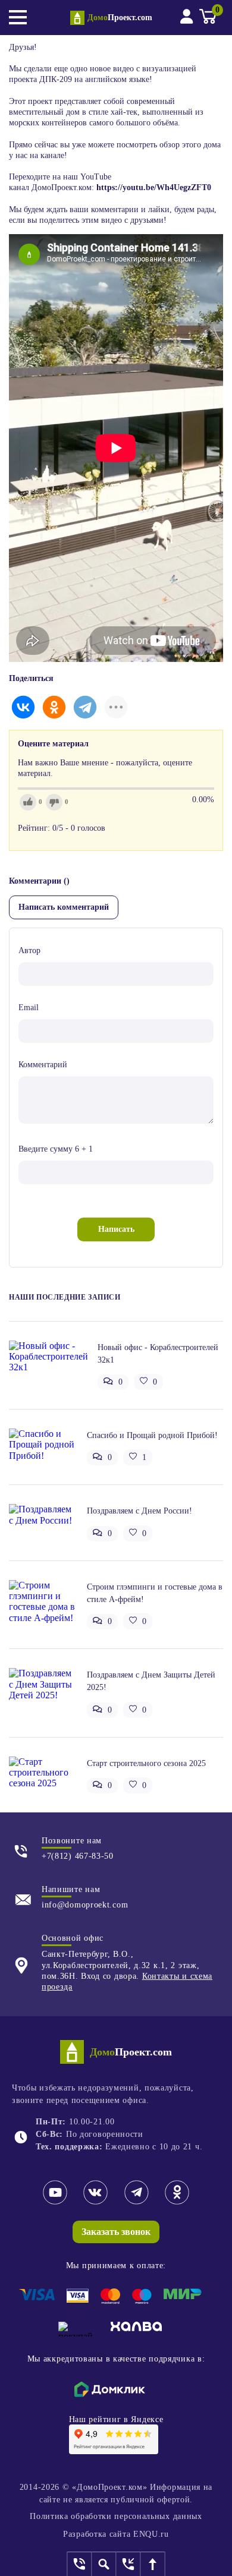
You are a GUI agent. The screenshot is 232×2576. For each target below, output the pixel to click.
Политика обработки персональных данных (116, 2516)
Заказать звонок (116, 2232)
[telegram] (137, 2203)
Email (29, 1008)
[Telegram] (85, 707)
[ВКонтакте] (23, 707)
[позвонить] (80, 2564)
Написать (116, 1229)
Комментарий (43, 1065)
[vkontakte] (95, 2203)
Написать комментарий (64, 907)
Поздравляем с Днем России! (139, 1511)
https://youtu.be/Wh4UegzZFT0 (153, 187)
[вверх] (153, 2564)
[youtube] (55, 2203)
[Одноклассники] (54, 707)
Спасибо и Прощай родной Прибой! (152, 1435)
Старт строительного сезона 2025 (146, 1763)
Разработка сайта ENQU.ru (116, 2534)
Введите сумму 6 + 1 (56, 1149)
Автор (29, 950)
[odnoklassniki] (177, 2203)
